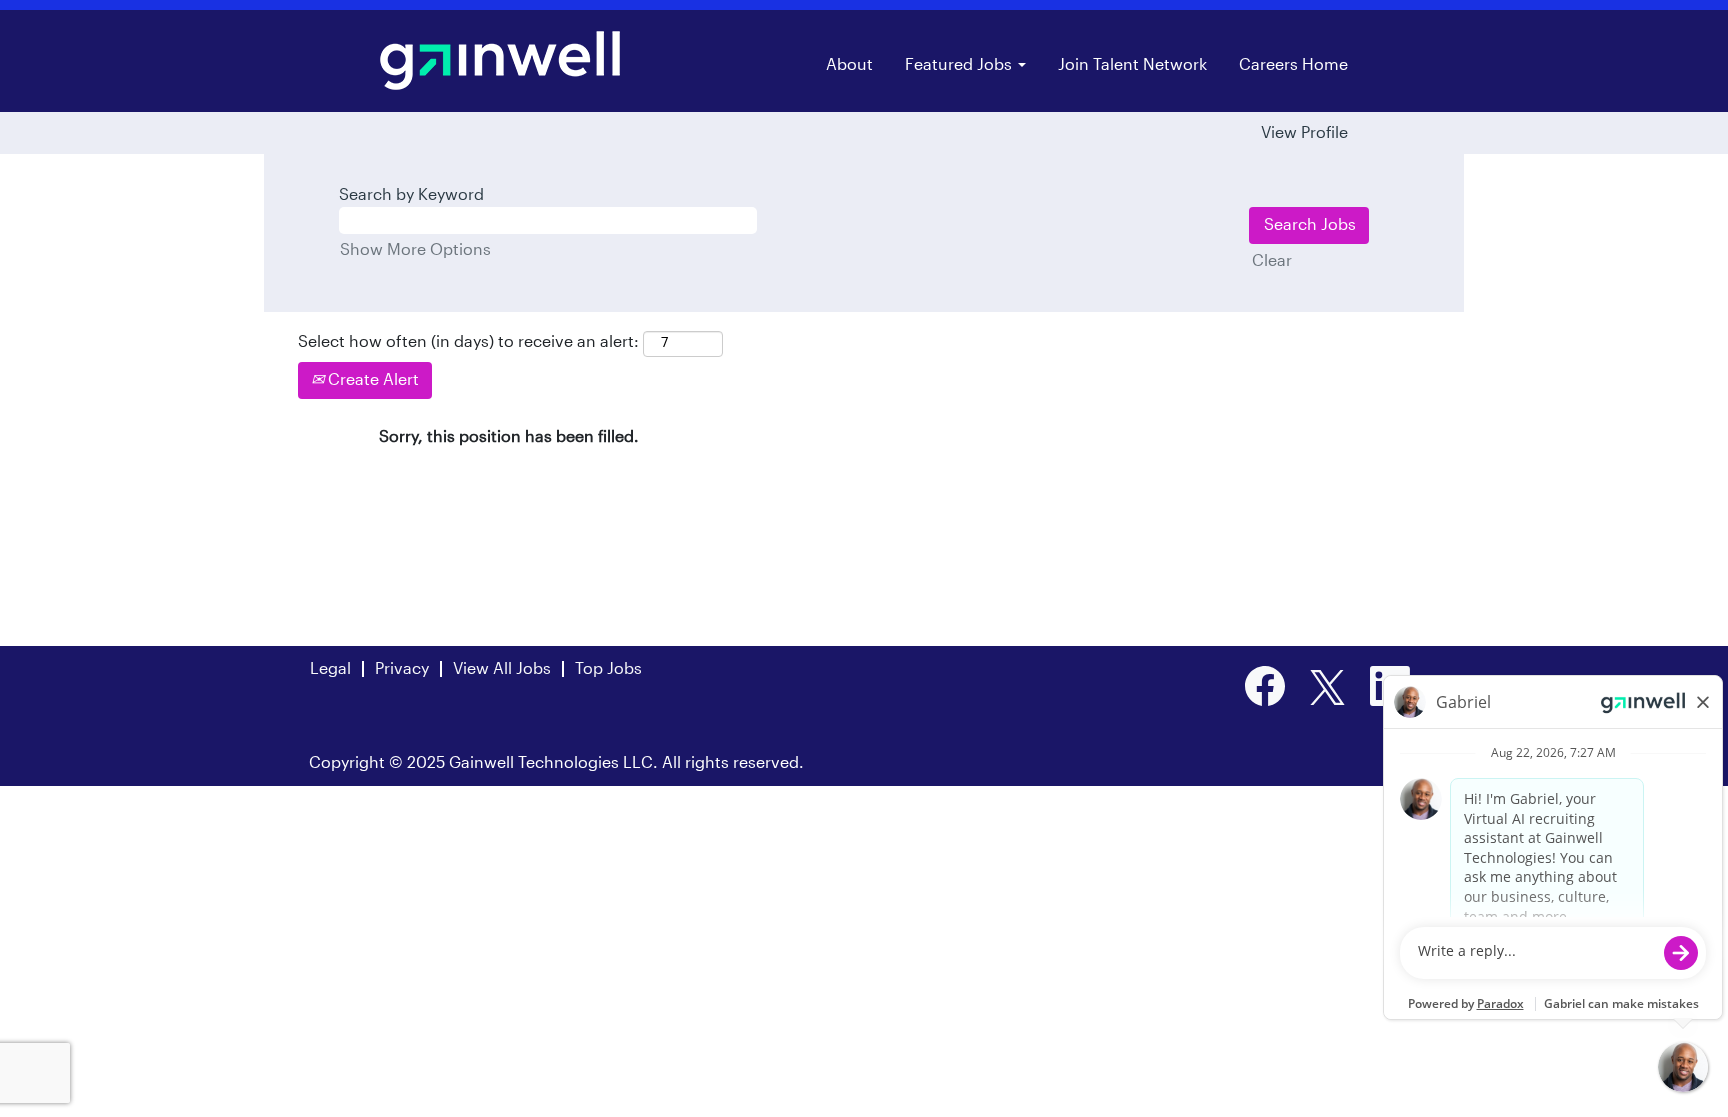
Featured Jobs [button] (960, 65)
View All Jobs (502, 669)
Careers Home (1293, 65)
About (849, 65)
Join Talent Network (1132, 65)
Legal (330, 669)
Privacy (402, 669)
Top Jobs (608, 669)
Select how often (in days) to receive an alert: (468, 342)
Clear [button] (1272, 261)
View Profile (1304, 133)
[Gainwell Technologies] (500, 60)
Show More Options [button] (415, 250)
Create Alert (371, 380)
